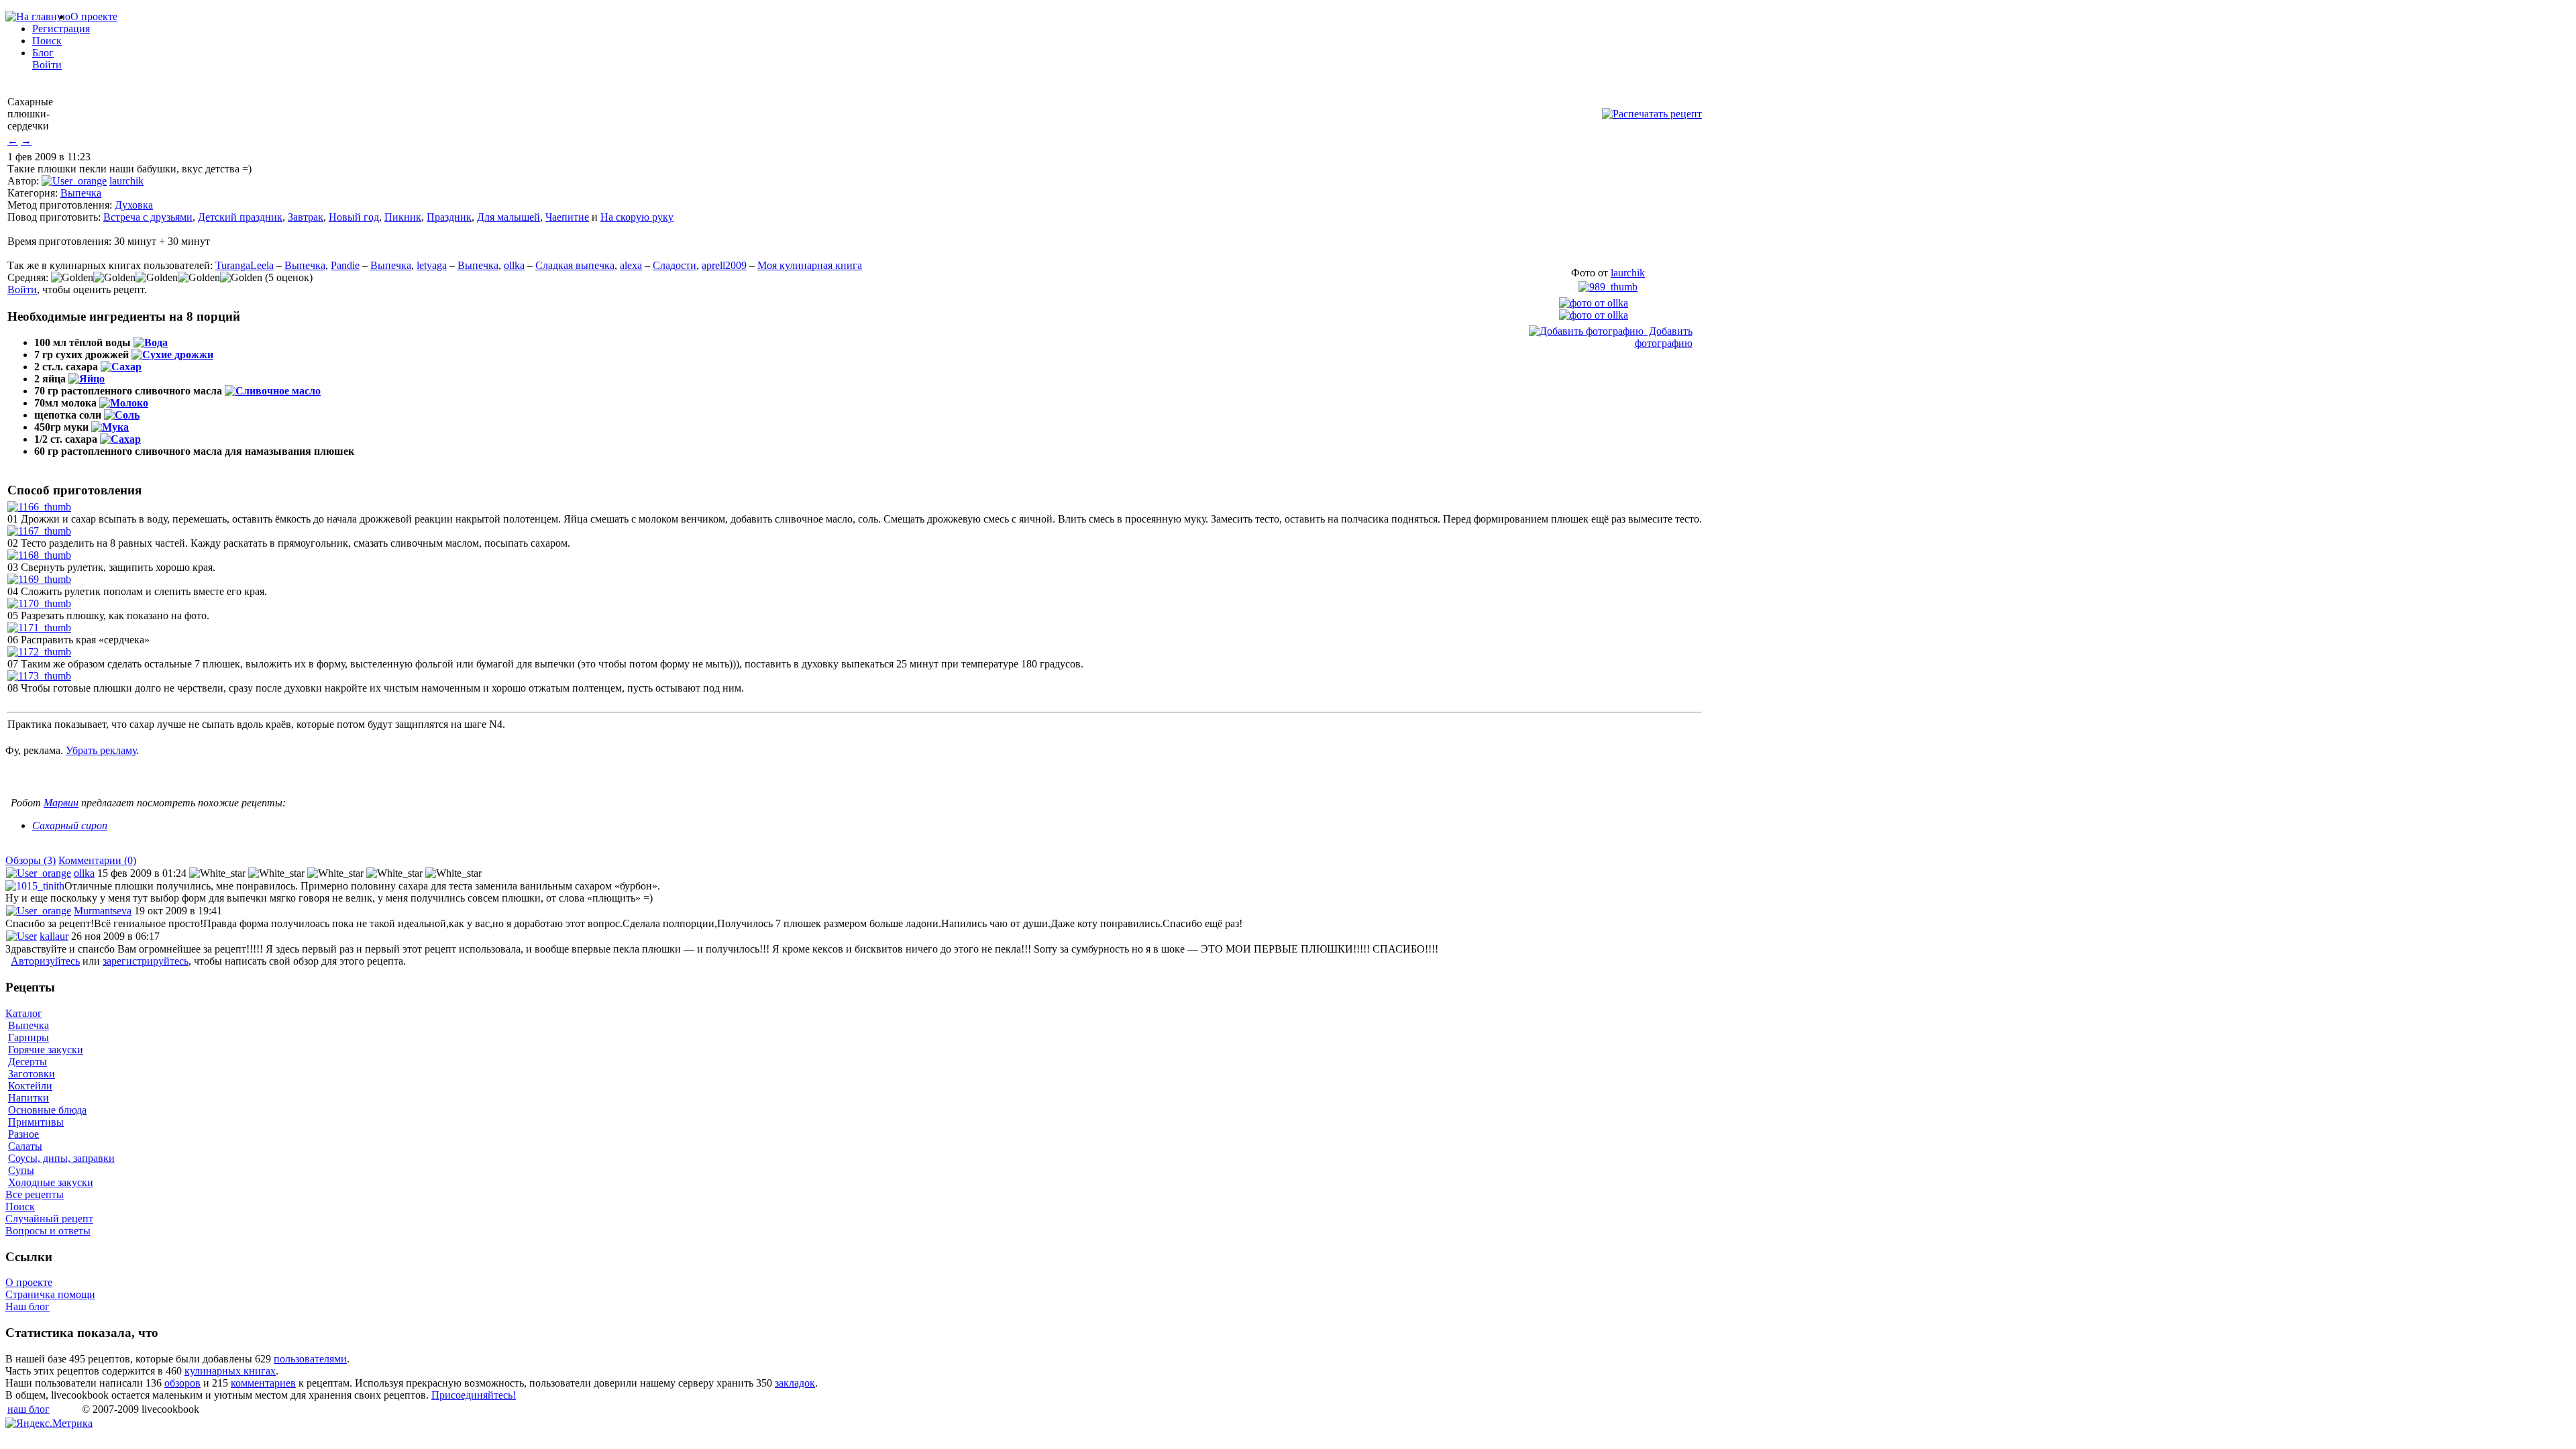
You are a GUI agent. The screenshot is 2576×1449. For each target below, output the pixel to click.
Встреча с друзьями (148, 217)
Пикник (403, 217)
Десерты (28, 1062)
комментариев (263, 1383)
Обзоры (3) (31, 860)
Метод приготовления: (60, 205)
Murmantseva (103, 911)
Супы (21, 1170)
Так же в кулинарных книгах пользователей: (110, 265)
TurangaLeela (245, 265)
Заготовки (32, 1074)
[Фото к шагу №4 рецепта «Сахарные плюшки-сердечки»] (39, 579)
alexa (631, 265)
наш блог (29, 1409)
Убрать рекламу (101, 750)
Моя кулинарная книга (810, 265)
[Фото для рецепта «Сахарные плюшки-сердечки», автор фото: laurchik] (1608, 287)
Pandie (345, 265)
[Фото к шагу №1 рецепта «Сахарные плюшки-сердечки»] (39, 507)
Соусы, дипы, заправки (61, 1158)
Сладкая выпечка (575, 265)
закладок (795, 1383)
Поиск (47, 41)
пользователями (310, 1359)
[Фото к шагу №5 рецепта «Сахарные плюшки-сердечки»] (39, 603)
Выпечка (81, 193)
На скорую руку (637, 217)
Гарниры (29, 1037)
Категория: (33, 193)
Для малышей (508, 217)
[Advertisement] (162, 777)
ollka (514, 265)
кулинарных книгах (230, 1371)
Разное (23, 1134)
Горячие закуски (46, 1050)
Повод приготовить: (54, 217)
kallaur (54, 936)
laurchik (126, 181)
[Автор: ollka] (1594, 303)
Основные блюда (47, 1110)
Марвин (61, 803)
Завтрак (306, 217)
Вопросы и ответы (48, 1231)
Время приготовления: (59, 241)
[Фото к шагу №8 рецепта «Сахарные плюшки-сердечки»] (39, 676)
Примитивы (36, 1122)
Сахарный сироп (70, 825)
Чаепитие (567, 217)
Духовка (134, 205)
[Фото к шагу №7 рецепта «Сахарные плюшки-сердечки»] (39, 652)
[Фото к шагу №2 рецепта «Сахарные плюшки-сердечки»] (39, 531)
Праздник (449, 217)
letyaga (432, 265)
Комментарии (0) (97, 860)
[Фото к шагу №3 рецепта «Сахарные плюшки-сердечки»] (39, 555)
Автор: (23, 181)
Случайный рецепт (49, 1219)
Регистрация (61, 29)
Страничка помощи (50, 1294)
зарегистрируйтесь (146, 961)
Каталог (24, 1013)
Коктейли (30, 1086)
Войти (47, 65)
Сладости (675, 265)
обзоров (182, 1383)
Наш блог (28, 1306)
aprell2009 (724, 265)
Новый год (354, 217)
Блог (43, 53)
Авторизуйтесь (45, 961)
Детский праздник (240, 217)
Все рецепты (35, 1194)
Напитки (29, 1098)
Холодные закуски (51, 1182)
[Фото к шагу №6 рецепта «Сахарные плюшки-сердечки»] (39, 628)
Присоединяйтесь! (474, 1395)
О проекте (94, 16)
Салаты (25, 1146)
